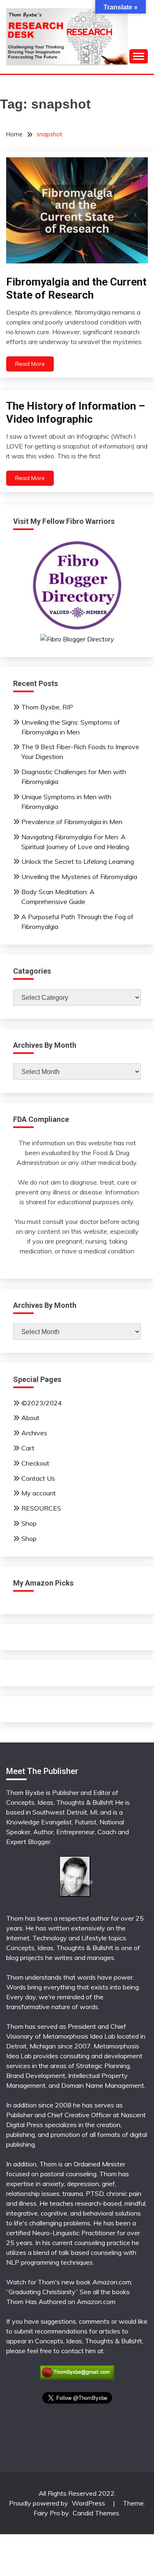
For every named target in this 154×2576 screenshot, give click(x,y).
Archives (34, 1433)
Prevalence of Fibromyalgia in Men (72, 822)
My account (39, 1493)
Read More (30, 364)
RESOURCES (41, 1508)
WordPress (88, 2503)
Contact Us (38, 1478)
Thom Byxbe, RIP (47, 707)
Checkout (35, 1463)
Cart (28, 1448)
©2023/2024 (42, 1403)
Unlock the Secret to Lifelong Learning (78, 861)
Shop (29, 1523)
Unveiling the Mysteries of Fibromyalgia (79, 877)
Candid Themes (96, 2513)
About (30, 1418)
